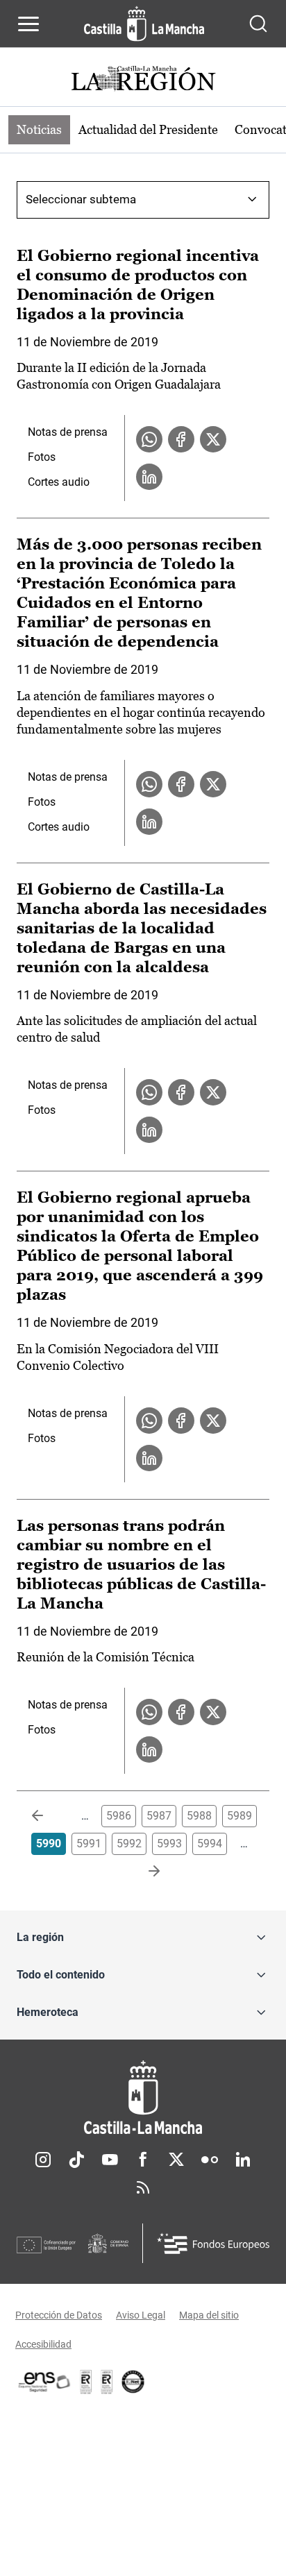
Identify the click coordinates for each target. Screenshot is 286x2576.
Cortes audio (59, 482)
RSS (143, 2187)
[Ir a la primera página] (49, 1816)
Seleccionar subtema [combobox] (81, 199)
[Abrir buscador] (258, 24)
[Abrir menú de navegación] (28, 24)
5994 (210, 1844)
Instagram (43, 2160)
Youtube (110, 2160)
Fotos (42, 457)
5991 (89, 1844)
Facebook (143, 2160)
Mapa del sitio (209, 2315)
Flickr (210, 2160)
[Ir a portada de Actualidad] (143, 80)
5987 (159, 1816)
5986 (119, 1816)
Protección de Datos (59, 2315)
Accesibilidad (43, 2344)
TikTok (76, 2160)
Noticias (39, 129)
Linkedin (243, 2160)
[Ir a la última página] (143, 1872)
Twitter (176, 2160)
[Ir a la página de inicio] (144, 24)
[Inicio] (143, 2098)
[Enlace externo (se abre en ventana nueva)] (107, 2382)
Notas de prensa (68, 432)
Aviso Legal (141, 2315)
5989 (239, 1816)
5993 (169, 1844)
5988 (199, 1816)
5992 (129, 1844)
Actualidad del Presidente (148, 129)
